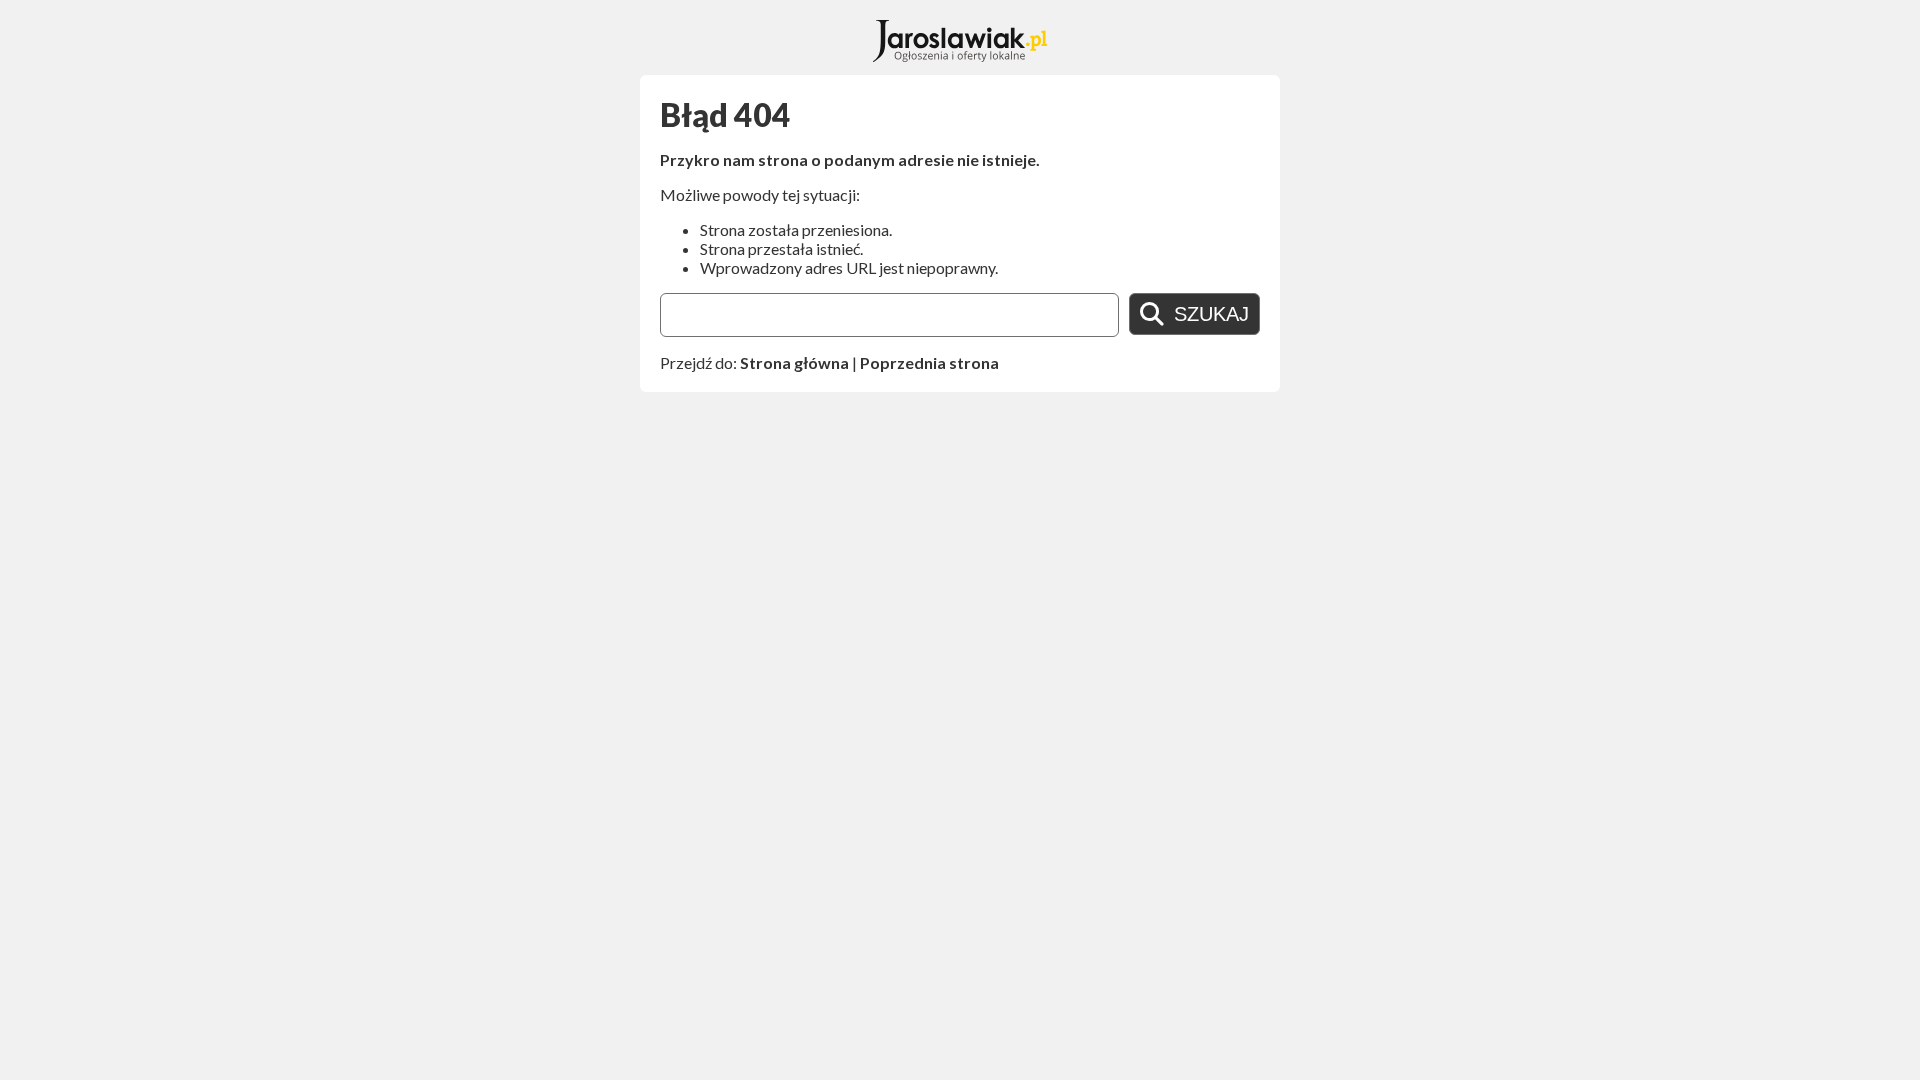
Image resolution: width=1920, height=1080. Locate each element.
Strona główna (794, 362)
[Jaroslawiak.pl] (960, 55)
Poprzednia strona (929, 362)
